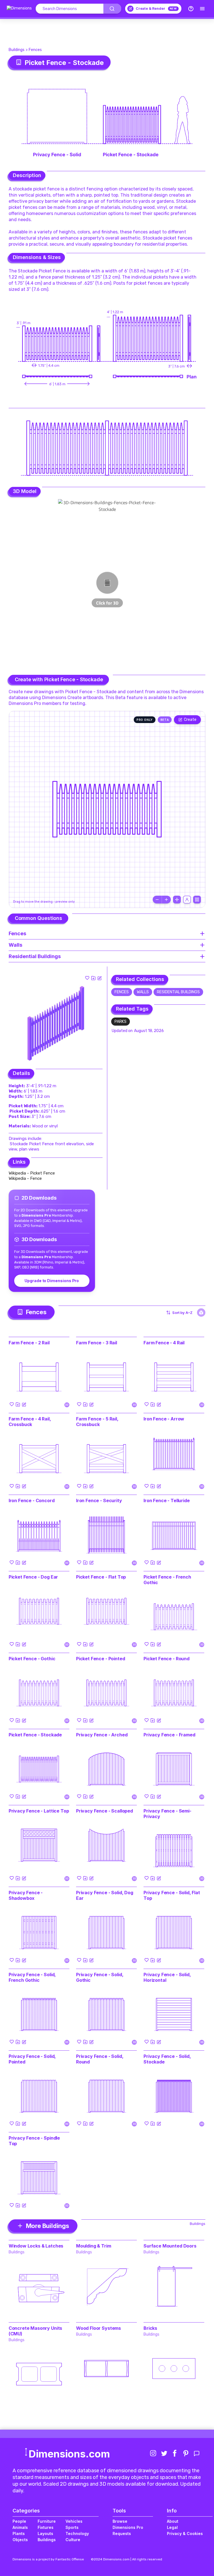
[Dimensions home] (19, 9)
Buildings (17, 50)
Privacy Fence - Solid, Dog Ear (105, 1895)
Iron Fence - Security (99, 1500)
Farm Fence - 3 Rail (97, 1343)
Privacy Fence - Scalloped (104, 1811)
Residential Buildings (178, 992)
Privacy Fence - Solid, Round (100, 2059)
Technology (77, 2533)
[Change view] (197, 900)
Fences (35, 50)
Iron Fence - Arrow (164, 1419)
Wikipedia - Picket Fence (32, 1173)
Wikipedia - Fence (25, 1178)
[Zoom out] (157, 900)
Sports (72, 2527)
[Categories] (202, 9)
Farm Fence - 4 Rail (164, 1343)
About (173, 2521)
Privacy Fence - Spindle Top (34, 2141)
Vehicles (74, 2521)
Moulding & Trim (94, 2246)
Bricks (150, 2328)
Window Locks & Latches (36, 2246)
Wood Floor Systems (99, 2328)
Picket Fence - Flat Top (101, 1577)
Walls (143, 992)
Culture (73, 2540)
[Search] (112, 9)
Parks (121, 1022)
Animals (20, 2527)
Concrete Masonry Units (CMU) (35, 2331)
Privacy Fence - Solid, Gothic (100, 1977)
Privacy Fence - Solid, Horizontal (167, 1977)
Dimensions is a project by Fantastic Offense (48, 2559)
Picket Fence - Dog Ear (33, 1577)
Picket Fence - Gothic (32, 1659)
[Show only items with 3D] (201, 1313)
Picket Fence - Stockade (35, 1735)
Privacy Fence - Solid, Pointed (32, 2059)
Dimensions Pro (128, 2527)
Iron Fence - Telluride (166, 1500)
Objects (20, 2540)
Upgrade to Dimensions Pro (52, 1281)
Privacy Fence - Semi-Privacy (167, 1814)
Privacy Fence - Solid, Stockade (167, 2059)
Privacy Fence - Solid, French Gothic (32, 1977)
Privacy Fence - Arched (102, 1735)
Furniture (47, 2521)
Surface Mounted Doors (170, 2246)
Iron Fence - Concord (32, 1500)
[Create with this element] (99, 978)
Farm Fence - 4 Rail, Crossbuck (30, 1422)
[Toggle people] (187, 900)
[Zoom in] (166, 900)
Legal (172, 2527)
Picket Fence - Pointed (100, 1659)
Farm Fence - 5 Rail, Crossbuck (97, 1422)
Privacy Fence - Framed (169, 1735)
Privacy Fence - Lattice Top (39, 1811)
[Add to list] (93, 978)
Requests (122, 2533)
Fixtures (46, 2527)
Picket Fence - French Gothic (167, 1580)
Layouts (45, 2533)
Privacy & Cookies (185, 2533)
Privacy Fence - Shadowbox (26, 1895)
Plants (19, 2533)
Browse (120, 2521)
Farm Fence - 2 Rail (29, 1343)
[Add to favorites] (87, 978)
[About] (191, 9)
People (19, 2521)
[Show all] (177, 900)
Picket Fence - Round (166, 1659)
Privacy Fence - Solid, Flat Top (172, 1895)
